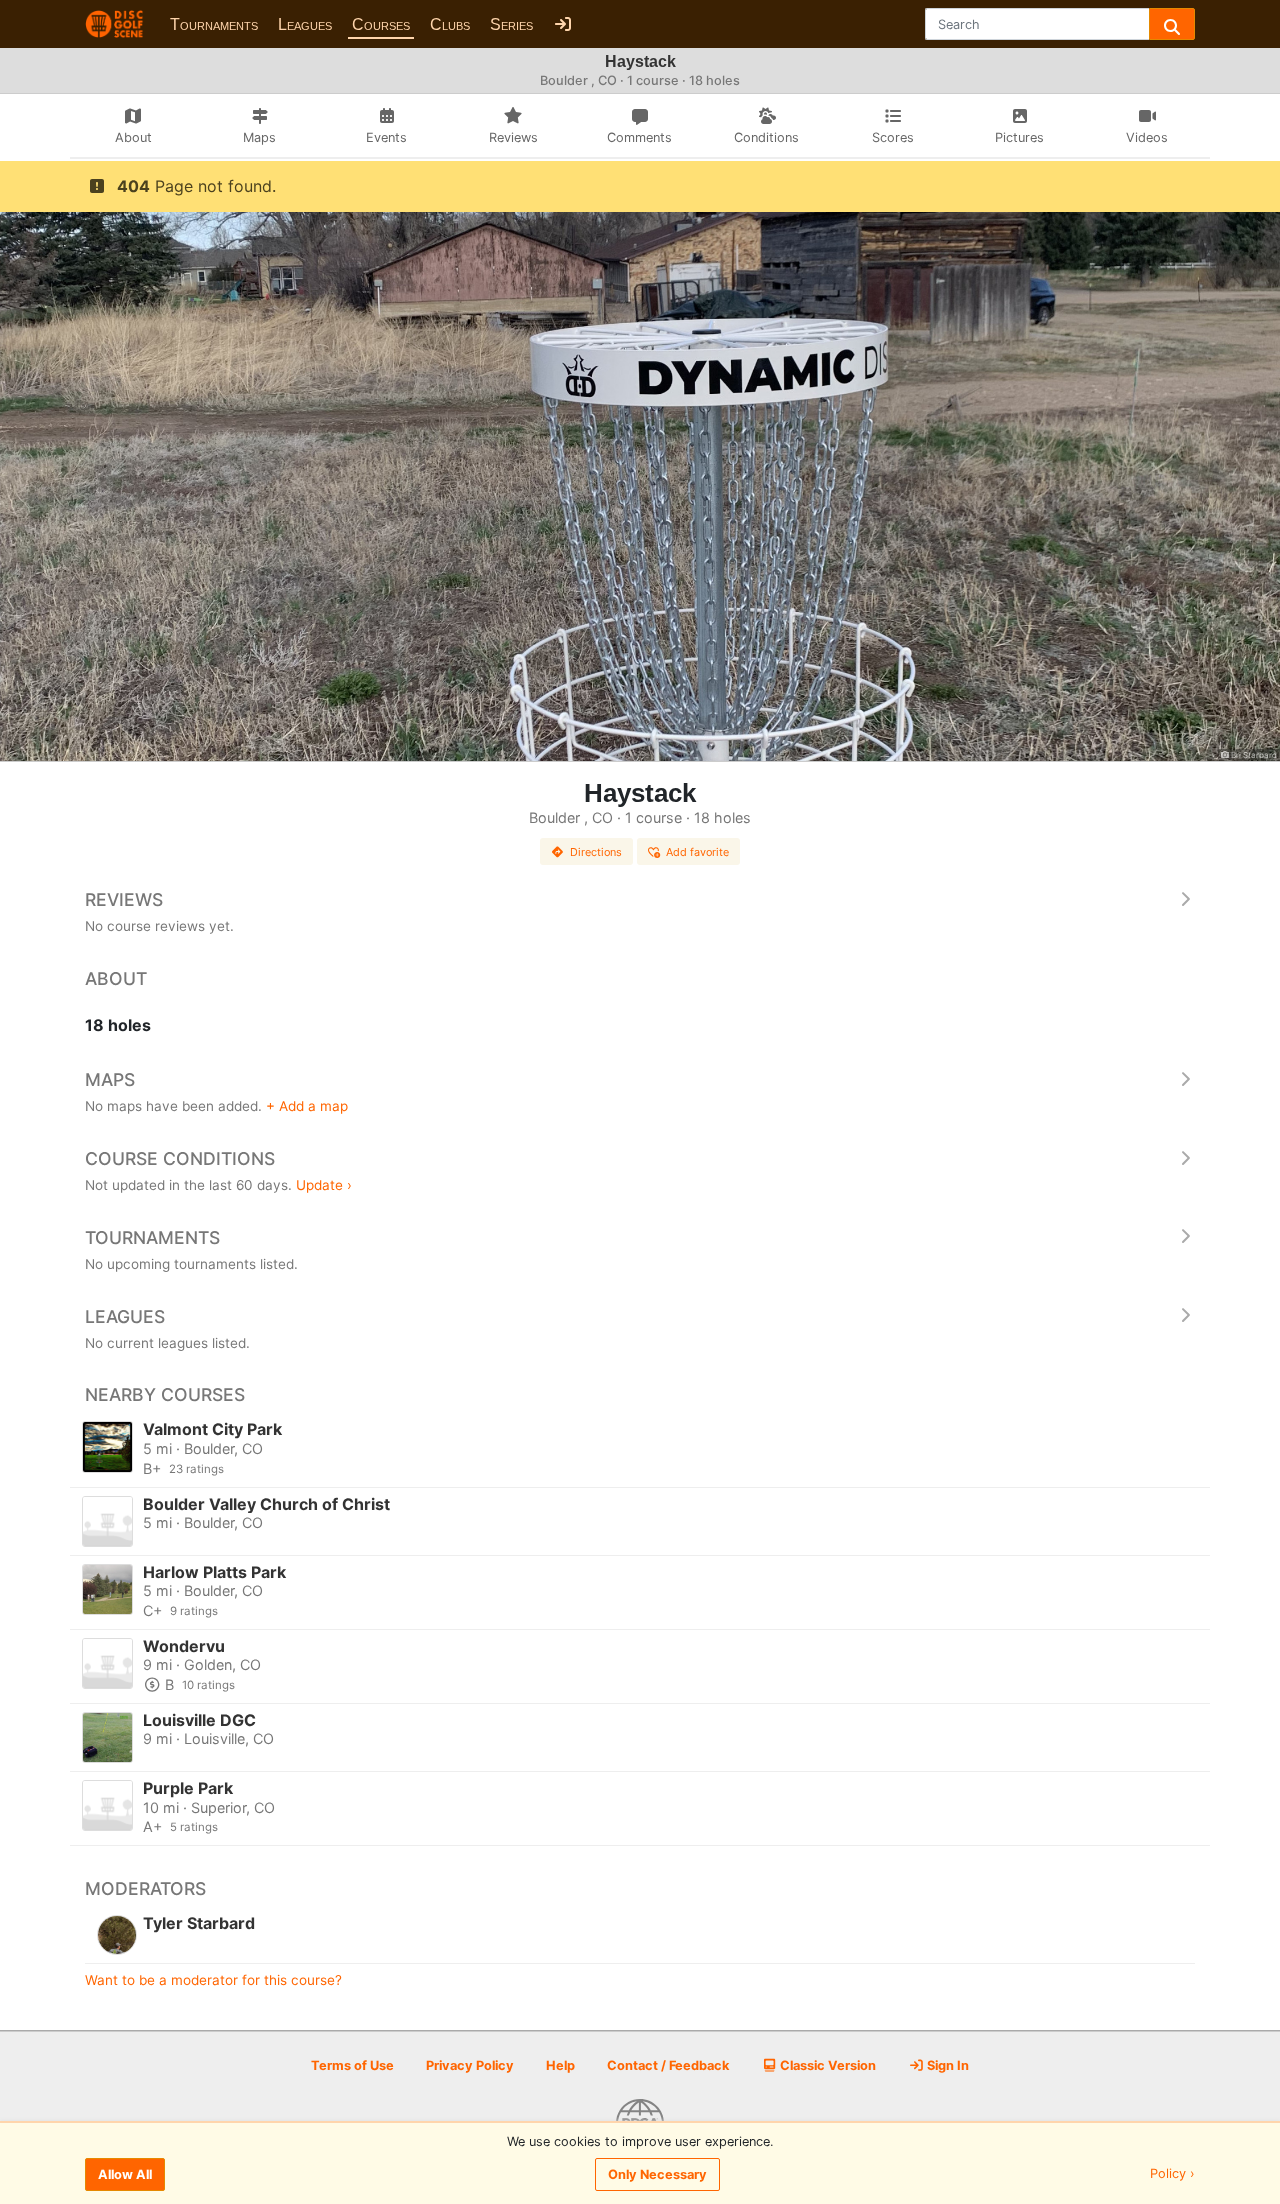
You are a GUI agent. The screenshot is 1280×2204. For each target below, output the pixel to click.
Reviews (124, 899)
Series (511, 24)
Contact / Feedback (668, 2065)
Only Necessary (657, 2174)
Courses (381, 24)
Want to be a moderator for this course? (213, 1980)
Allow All (125, 2174)
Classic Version (826, 2065)
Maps (110, 1079)
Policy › (1172, 2174)
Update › (324, 1185)
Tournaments (214, 24)
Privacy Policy (470, 2065)
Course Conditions (180, 1158)
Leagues (305, 24)
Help (560, 2065)
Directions (596, 852)
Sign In (946, 2065)
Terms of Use (352, 2065)
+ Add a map (307, 1106)
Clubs (450, 24)
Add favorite (697, 852)
